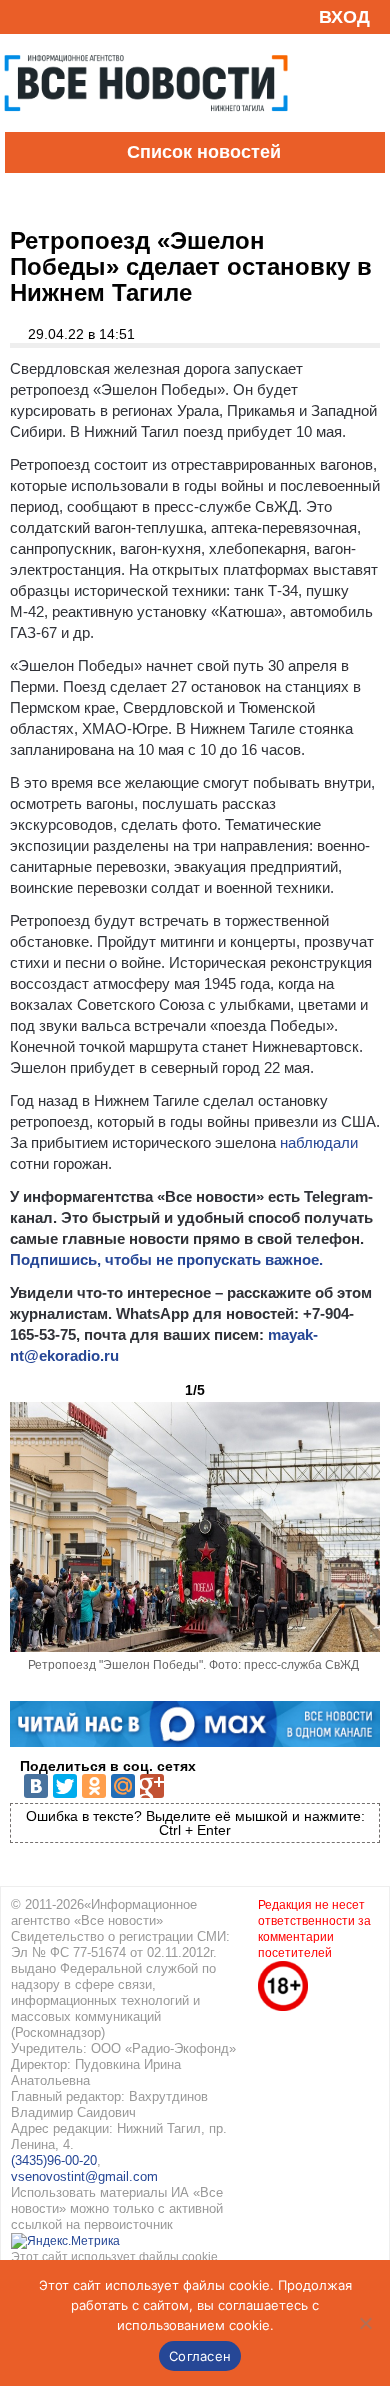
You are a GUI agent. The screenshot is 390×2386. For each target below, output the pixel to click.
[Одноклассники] (94, 1786)
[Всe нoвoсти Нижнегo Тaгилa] (146, 127)
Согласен (200, 2356)
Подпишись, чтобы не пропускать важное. (166, 1259)
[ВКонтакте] (36, 1786)
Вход (344, 17)
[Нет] (365, 2323)
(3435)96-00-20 (54, 2160)
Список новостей (204, 152)
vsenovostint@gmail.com (84, 2176)
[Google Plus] (152, 1786)
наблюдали (319, 1142)
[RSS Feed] (23, 16)
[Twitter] (65, 1786)
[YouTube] (54, 16)
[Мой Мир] (123, 1786)
